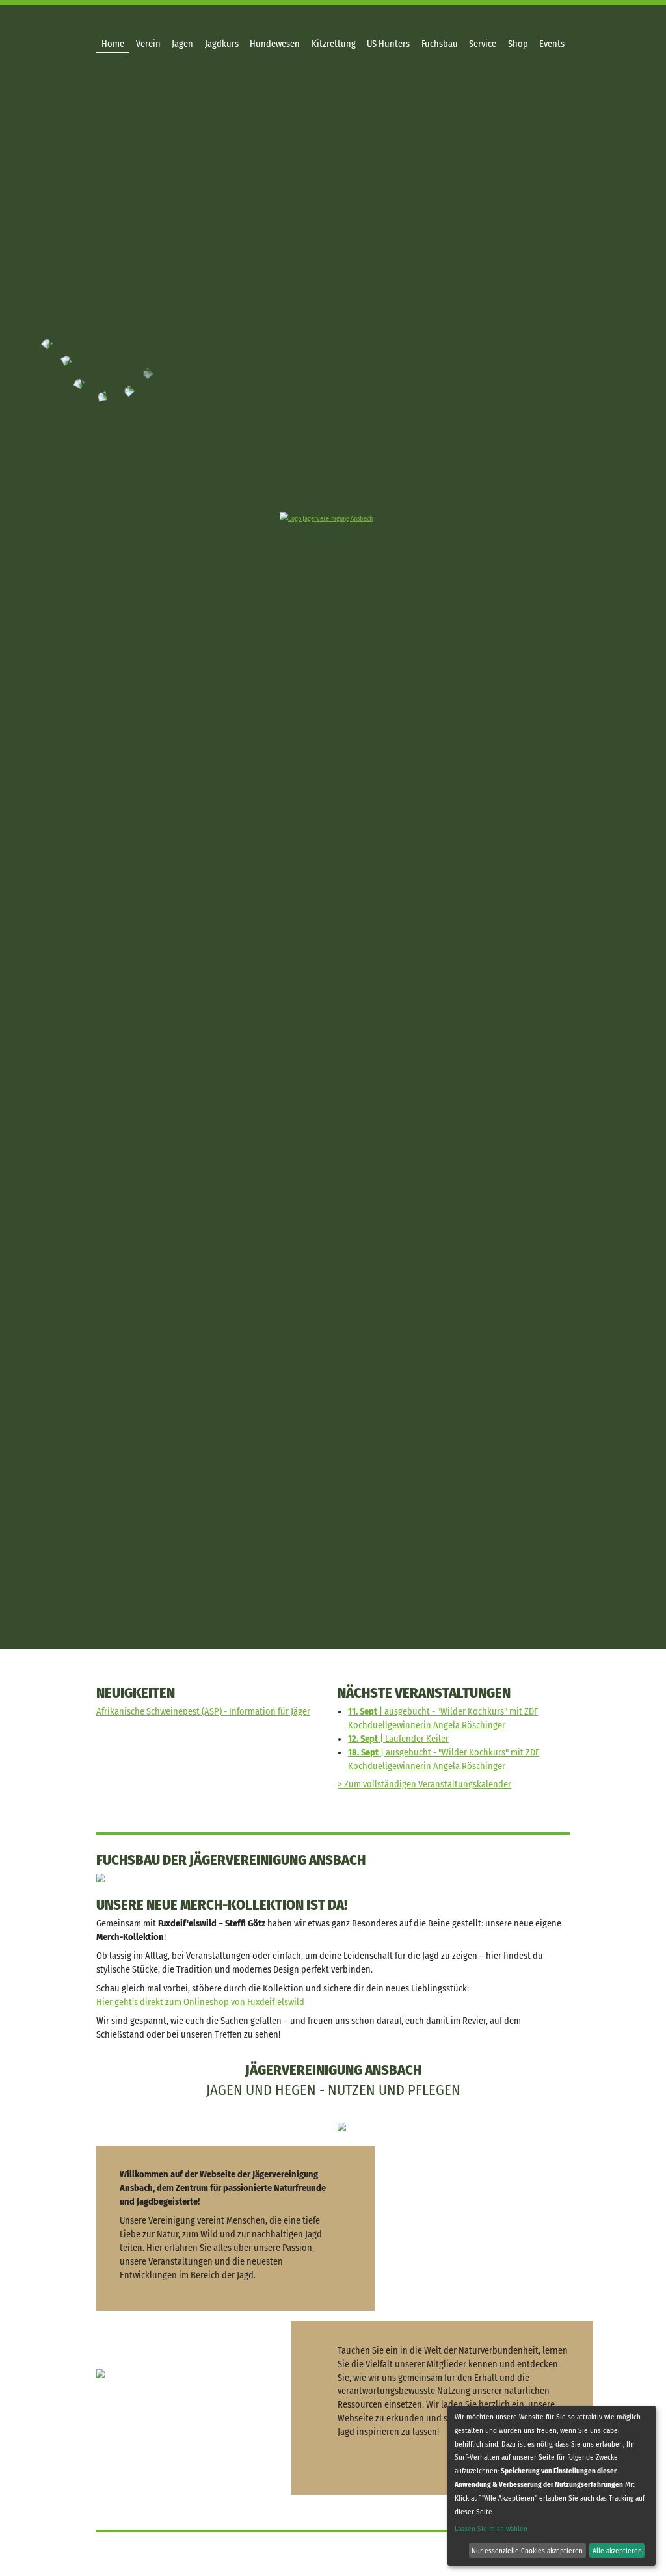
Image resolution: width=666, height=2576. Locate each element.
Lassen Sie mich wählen (491, 2529)
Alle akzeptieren (617, 2551)
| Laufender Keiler (398, 1739)
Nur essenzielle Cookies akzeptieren (527, 2551)
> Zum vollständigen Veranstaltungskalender (424, 1784)
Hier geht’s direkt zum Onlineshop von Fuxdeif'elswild (200, 2002)
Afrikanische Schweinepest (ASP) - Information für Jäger (203, 1712)
